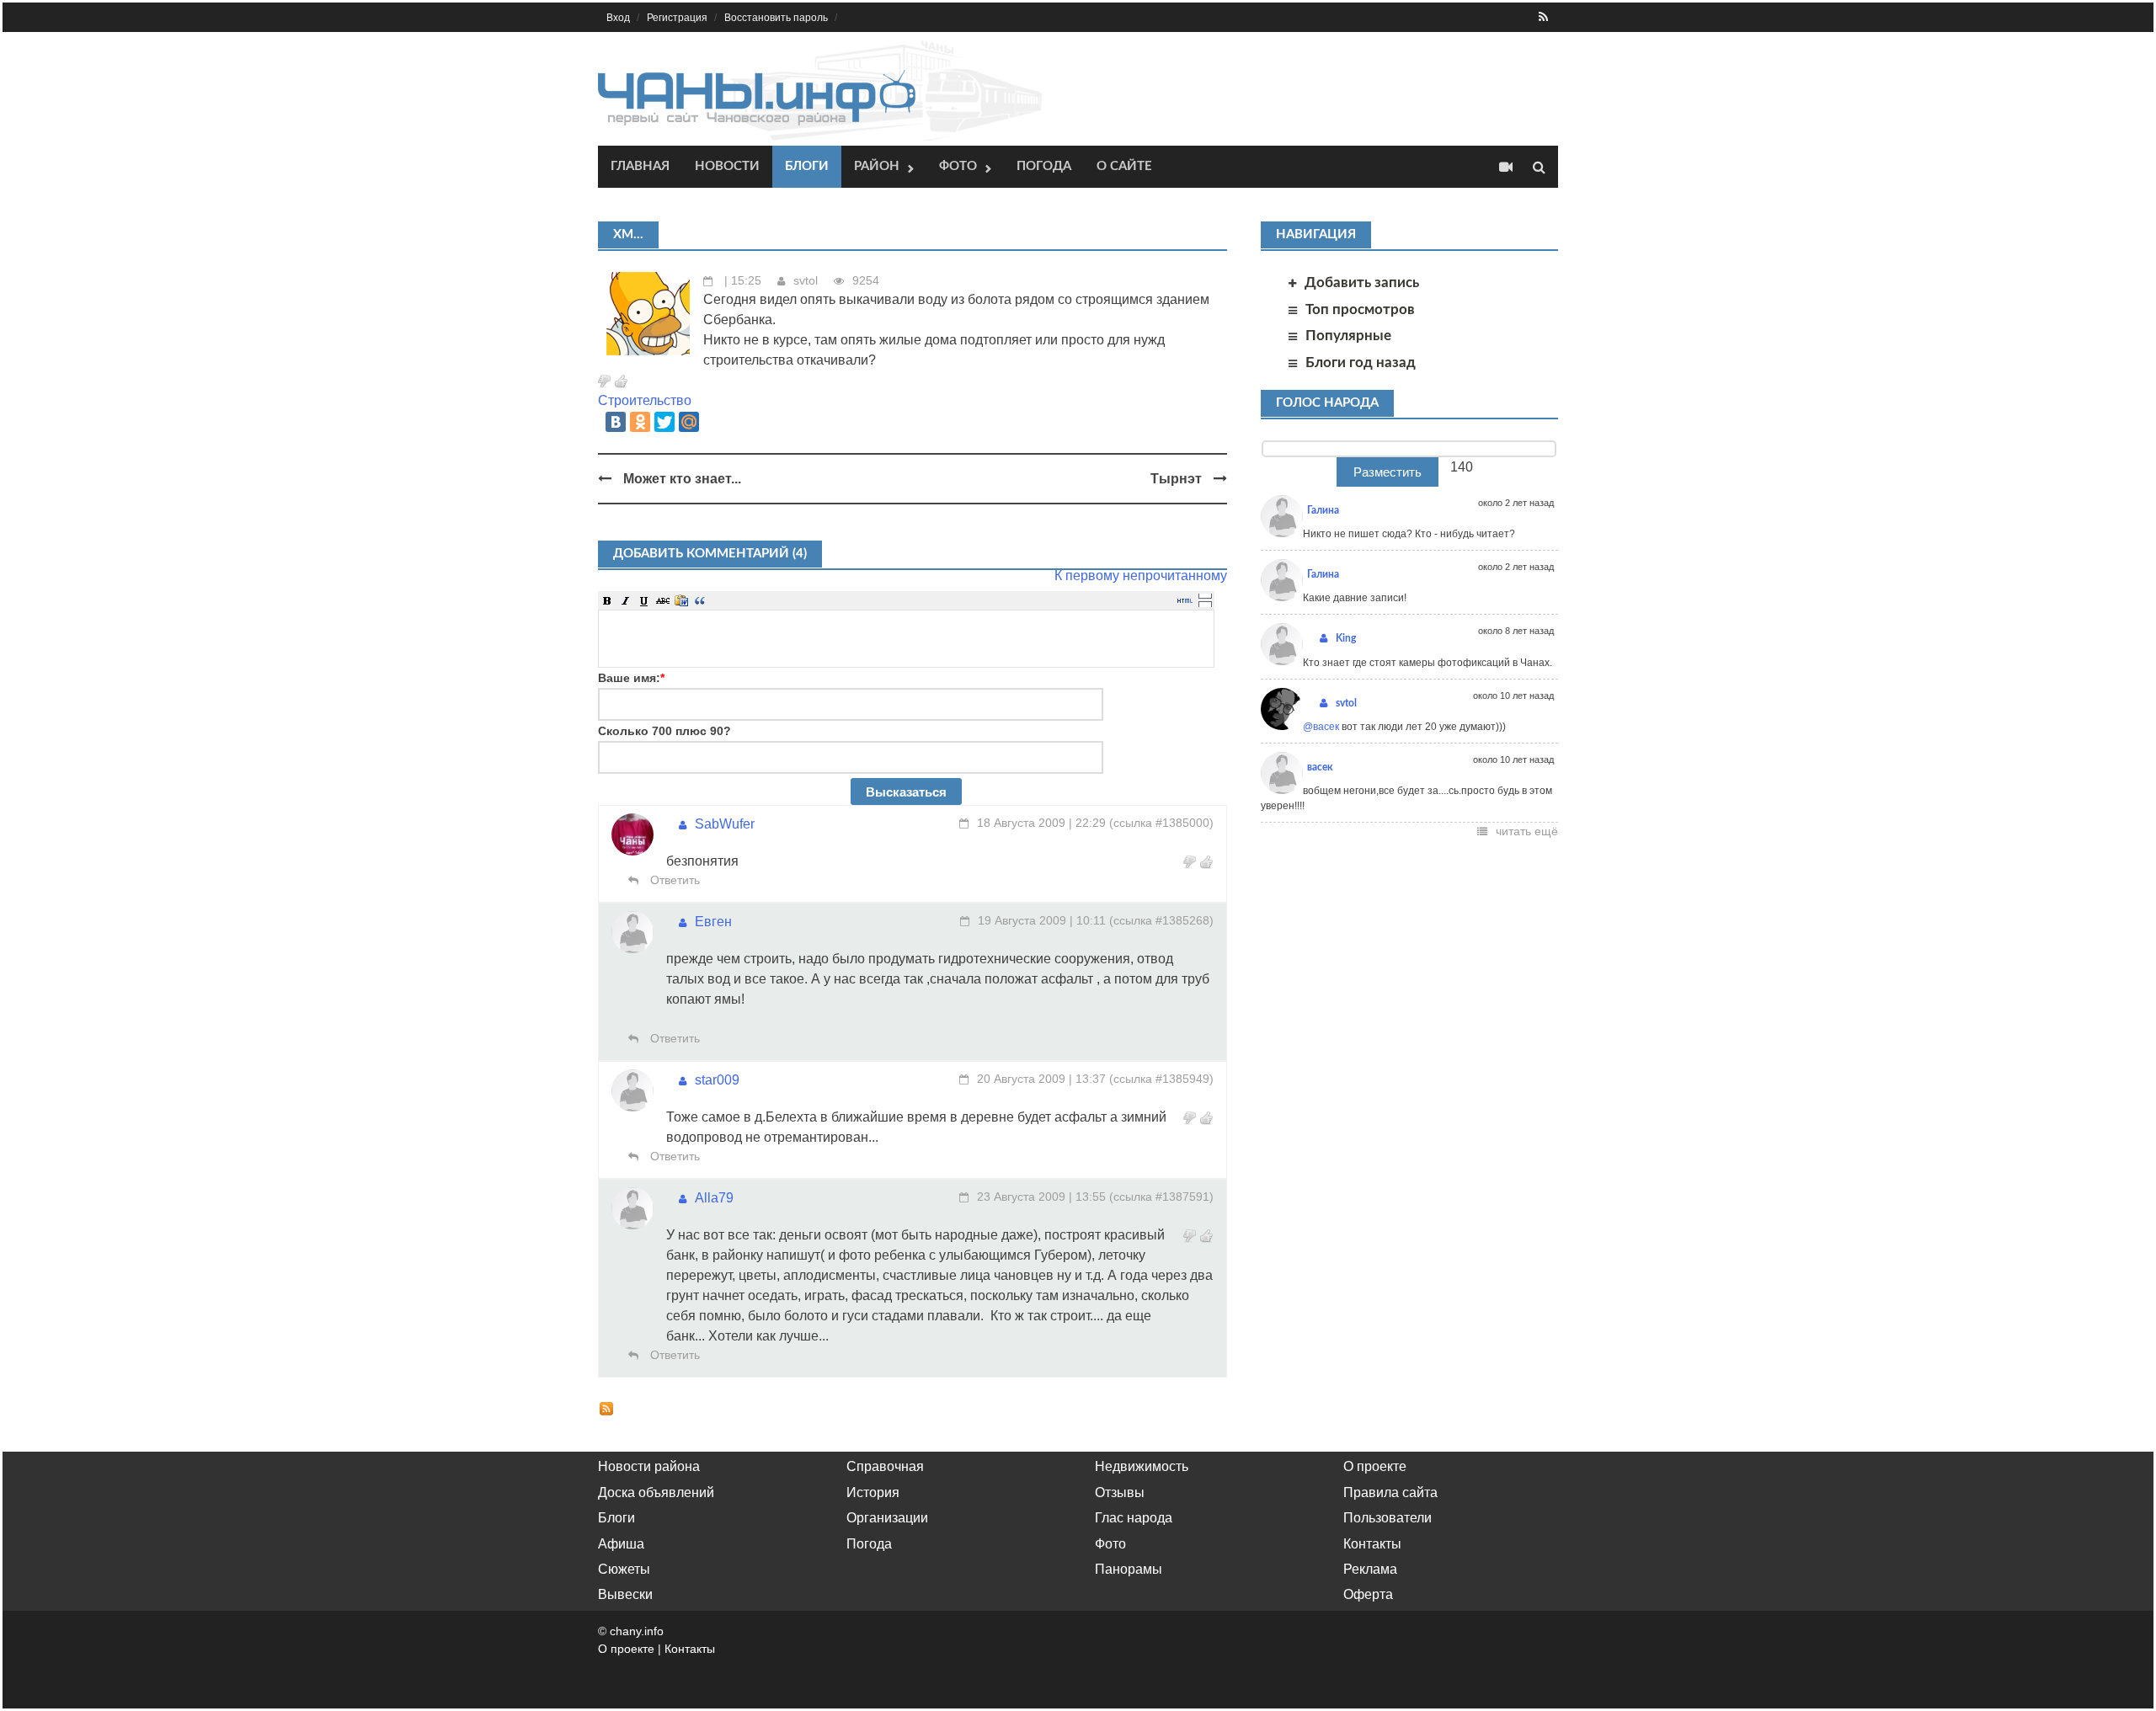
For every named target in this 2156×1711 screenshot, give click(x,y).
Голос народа (1327, 403)
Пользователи (1388, 1518)
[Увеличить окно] (1205, 595)
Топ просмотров (1360, 309)
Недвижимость (1142, 1466)
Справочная (885, 1466)
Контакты (1372, 1544)
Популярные (1348, 336)
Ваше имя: (631, 678)
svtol (806, 280)
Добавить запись (1362, 283)
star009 (717, 1080)
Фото (958, 166)
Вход (618, 18)
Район (877, 166)
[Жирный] (607, 600)
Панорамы (1129, 1569)
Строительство (645, 400)
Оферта (1368, 1594)
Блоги (807, 166)
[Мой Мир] (689, 422)
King (1346, 638)
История (873, 1492)
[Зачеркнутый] (663, 600)
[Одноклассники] (640, 422)
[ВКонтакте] (616, 422)
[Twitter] (664, 422)
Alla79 (714, 1198)
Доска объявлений (656, 1492)
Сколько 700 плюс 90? (664, 731)
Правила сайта (1390, 1492)
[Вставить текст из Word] (681, 600)
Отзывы (1120, 1492)
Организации (887, 1518)
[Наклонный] (626, 600)
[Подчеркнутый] (644, 600)
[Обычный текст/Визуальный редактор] (1185, 600)
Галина (1323, 510)
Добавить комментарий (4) (710, 554)
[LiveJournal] (713, 422)
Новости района (649, 1466)
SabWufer (725, 824)
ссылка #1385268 (1161, 920)
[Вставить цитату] (700, 600)
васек (1320, 767)
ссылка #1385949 (1161, 1079)
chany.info (637, 1631)
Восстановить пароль (776, 18)
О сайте (1124, 166)
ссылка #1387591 (1161, 1197)
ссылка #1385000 (1161, 823)
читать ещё (1527, 831)
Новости (727, 166)
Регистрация (677, 18)
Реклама (1370, 1569)
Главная (640, 166)
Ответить (673, 880)
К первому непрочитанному (1141, 576)
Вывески (625, 1594)
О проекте (1375, 1466)
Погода (1044, 166)
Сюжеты (624, 1569)
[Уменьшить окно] (1205, 604)
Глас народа (1134, 1518)
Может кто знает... (682, 479)
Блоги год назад (1361, 362)
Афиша (621, 1544)
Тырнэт (1176, 479)
